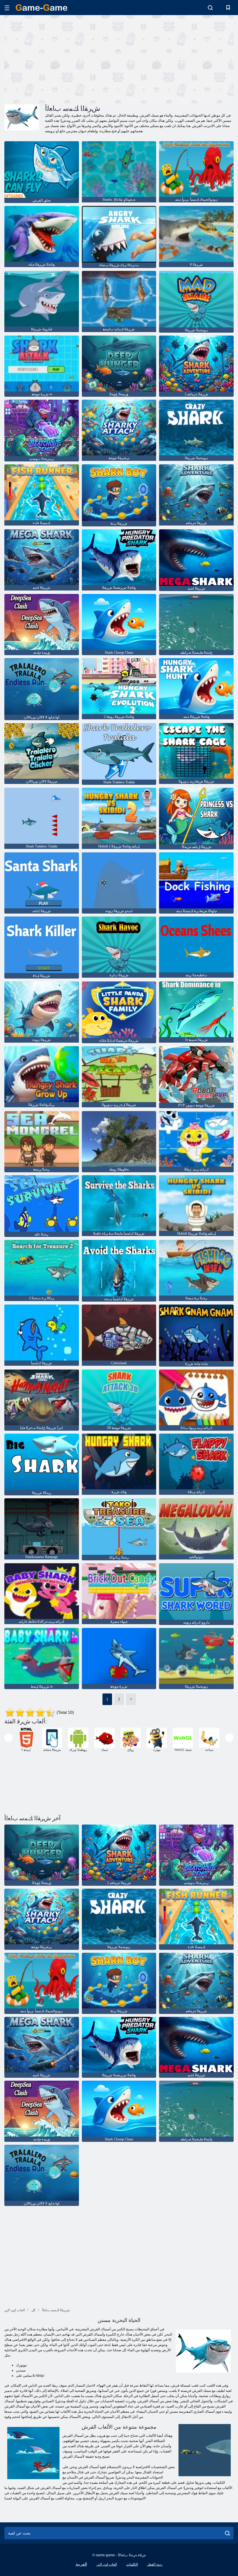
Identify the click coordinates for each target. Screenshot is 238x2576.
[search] (227, 2533)
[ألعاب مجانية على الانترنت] (42, 8)
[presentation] (9, 1738)
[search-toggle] (210, 8)
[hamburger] (7, 8)
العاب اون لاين (107, 2564)
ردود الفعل (155, 2564)
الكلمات (132, 2564)
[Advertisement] (62, 59)
